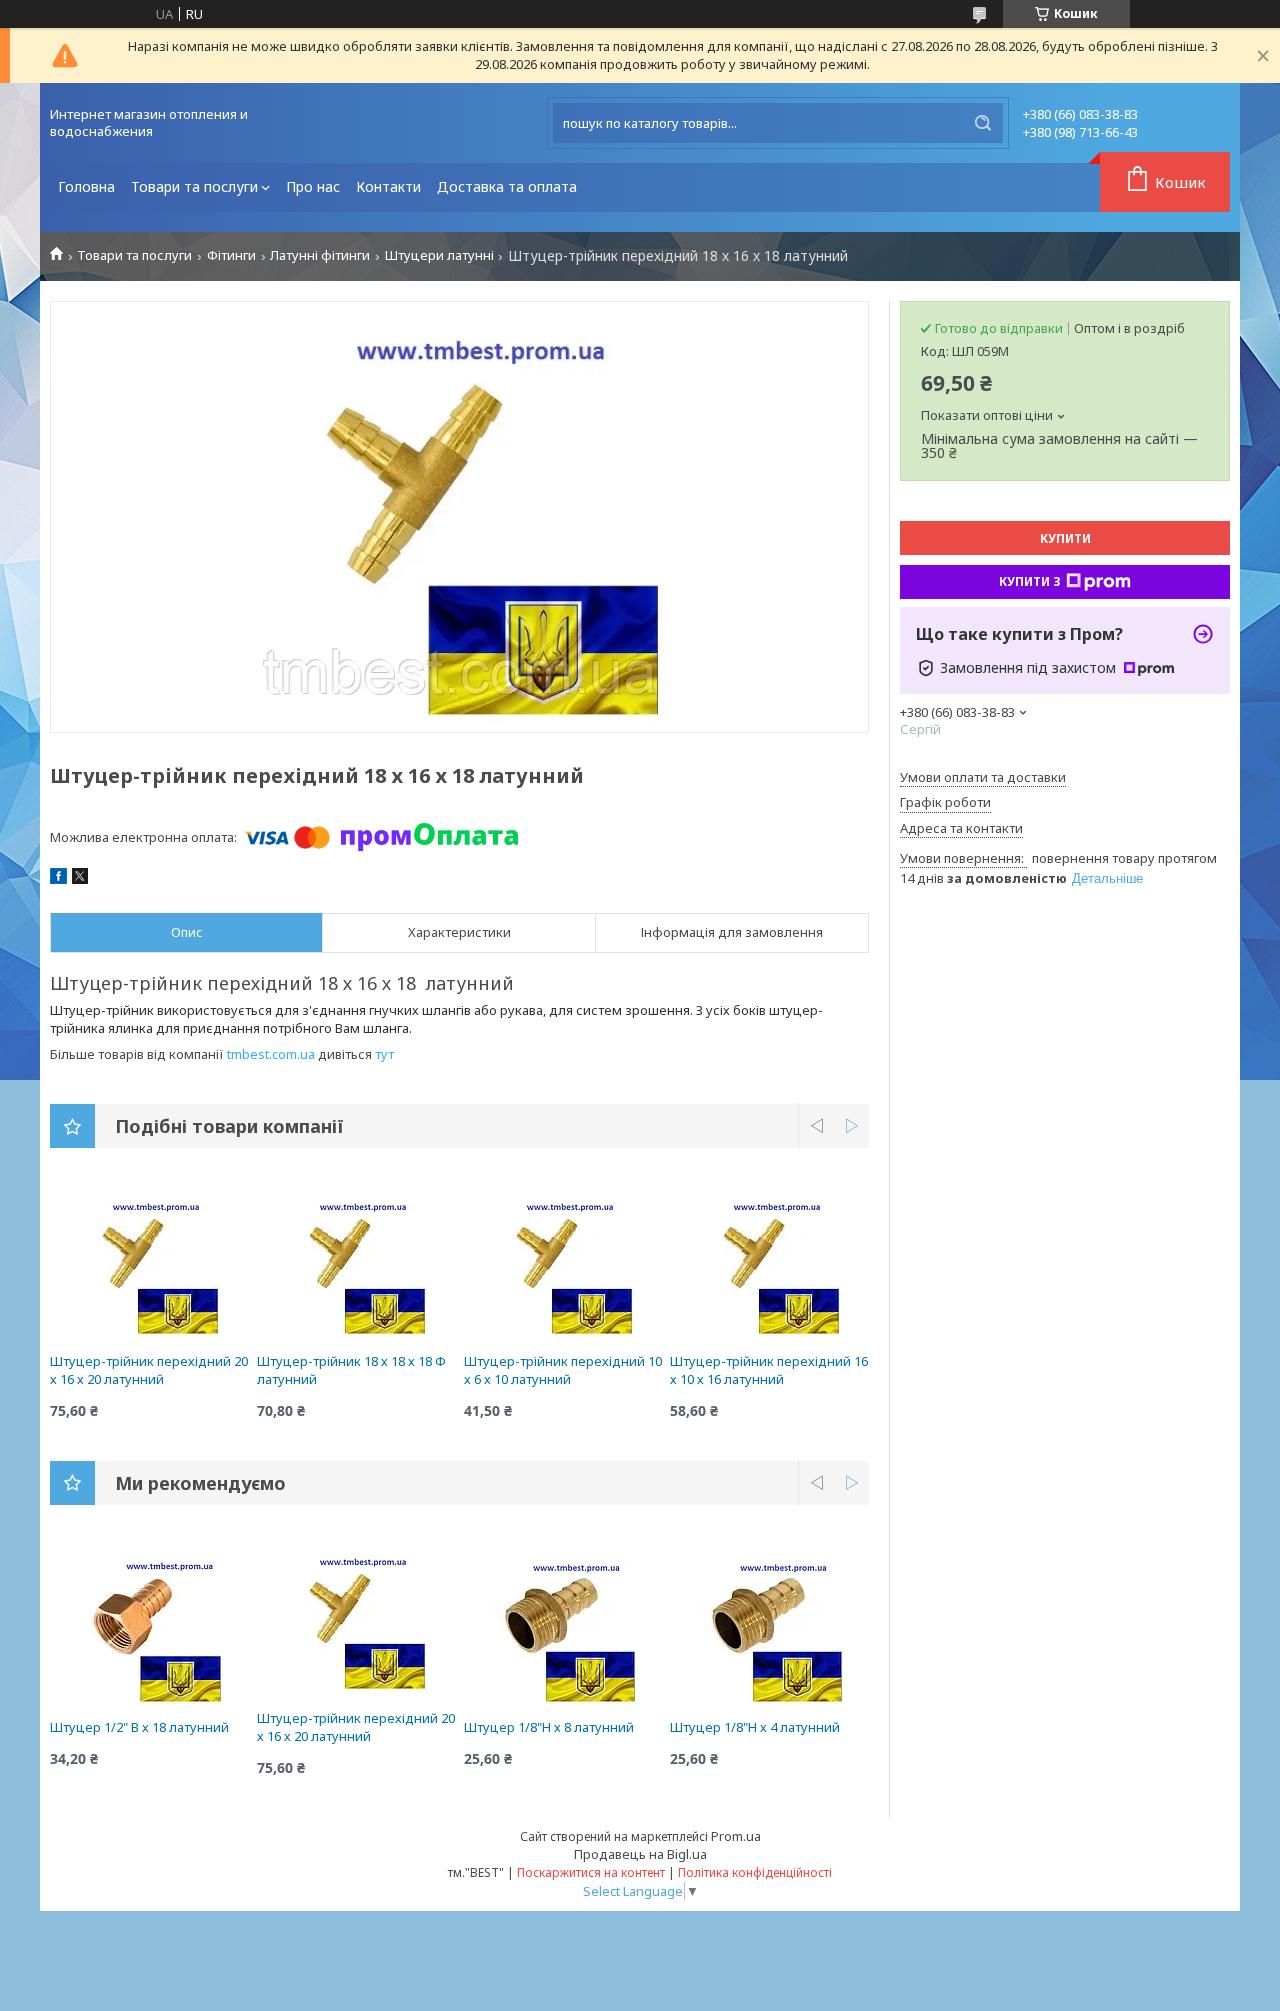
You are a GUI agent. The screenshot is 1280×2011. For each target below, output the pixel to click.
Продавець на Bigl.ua (640, 1854)
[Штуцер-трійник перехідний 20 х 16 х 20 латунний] (149, 1263)
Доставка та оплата (507, 186)
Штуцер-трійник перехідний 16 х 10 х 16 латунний (769, 1370)
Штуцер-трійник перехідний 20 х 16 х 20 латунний (149, 1370)
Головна (86, 186)
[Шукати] (983, 123)
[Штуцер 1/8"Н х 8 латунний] (563, 1629)
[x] (80, 879)
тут (384, 1054)
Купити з (1030, 581)
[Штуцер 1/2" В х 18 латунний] (149, 1629)
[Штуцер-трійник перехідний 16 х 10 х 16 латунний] (769, 1263)
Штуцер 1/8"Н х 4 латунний (755, 1727)
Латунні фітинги (320, 255)
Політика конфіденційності (755, 1872)
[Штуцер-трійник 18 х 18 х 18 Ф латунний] (356, 1263)
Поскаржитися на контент (591, 1872)
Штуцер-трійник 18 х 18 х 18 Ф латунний (351, 1370)
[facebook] (58, 879)
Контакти (388, 186)
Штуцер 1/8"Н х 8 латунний (549, 1727)
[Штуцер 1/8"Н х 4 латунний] (769, 1629)
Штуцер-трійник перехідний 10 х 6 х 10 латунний (563, 1370)
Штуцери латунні (439, 255)
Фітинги (231, 255)
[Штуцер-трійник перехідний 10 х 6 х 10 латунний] (563, 1263)
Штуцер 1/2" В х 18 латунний (139, 1727)
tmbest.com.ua (271, 1054)
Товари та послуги (194, 186)
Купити (1065, 538)
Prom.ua (736, 1836)
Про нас (313, 186)
